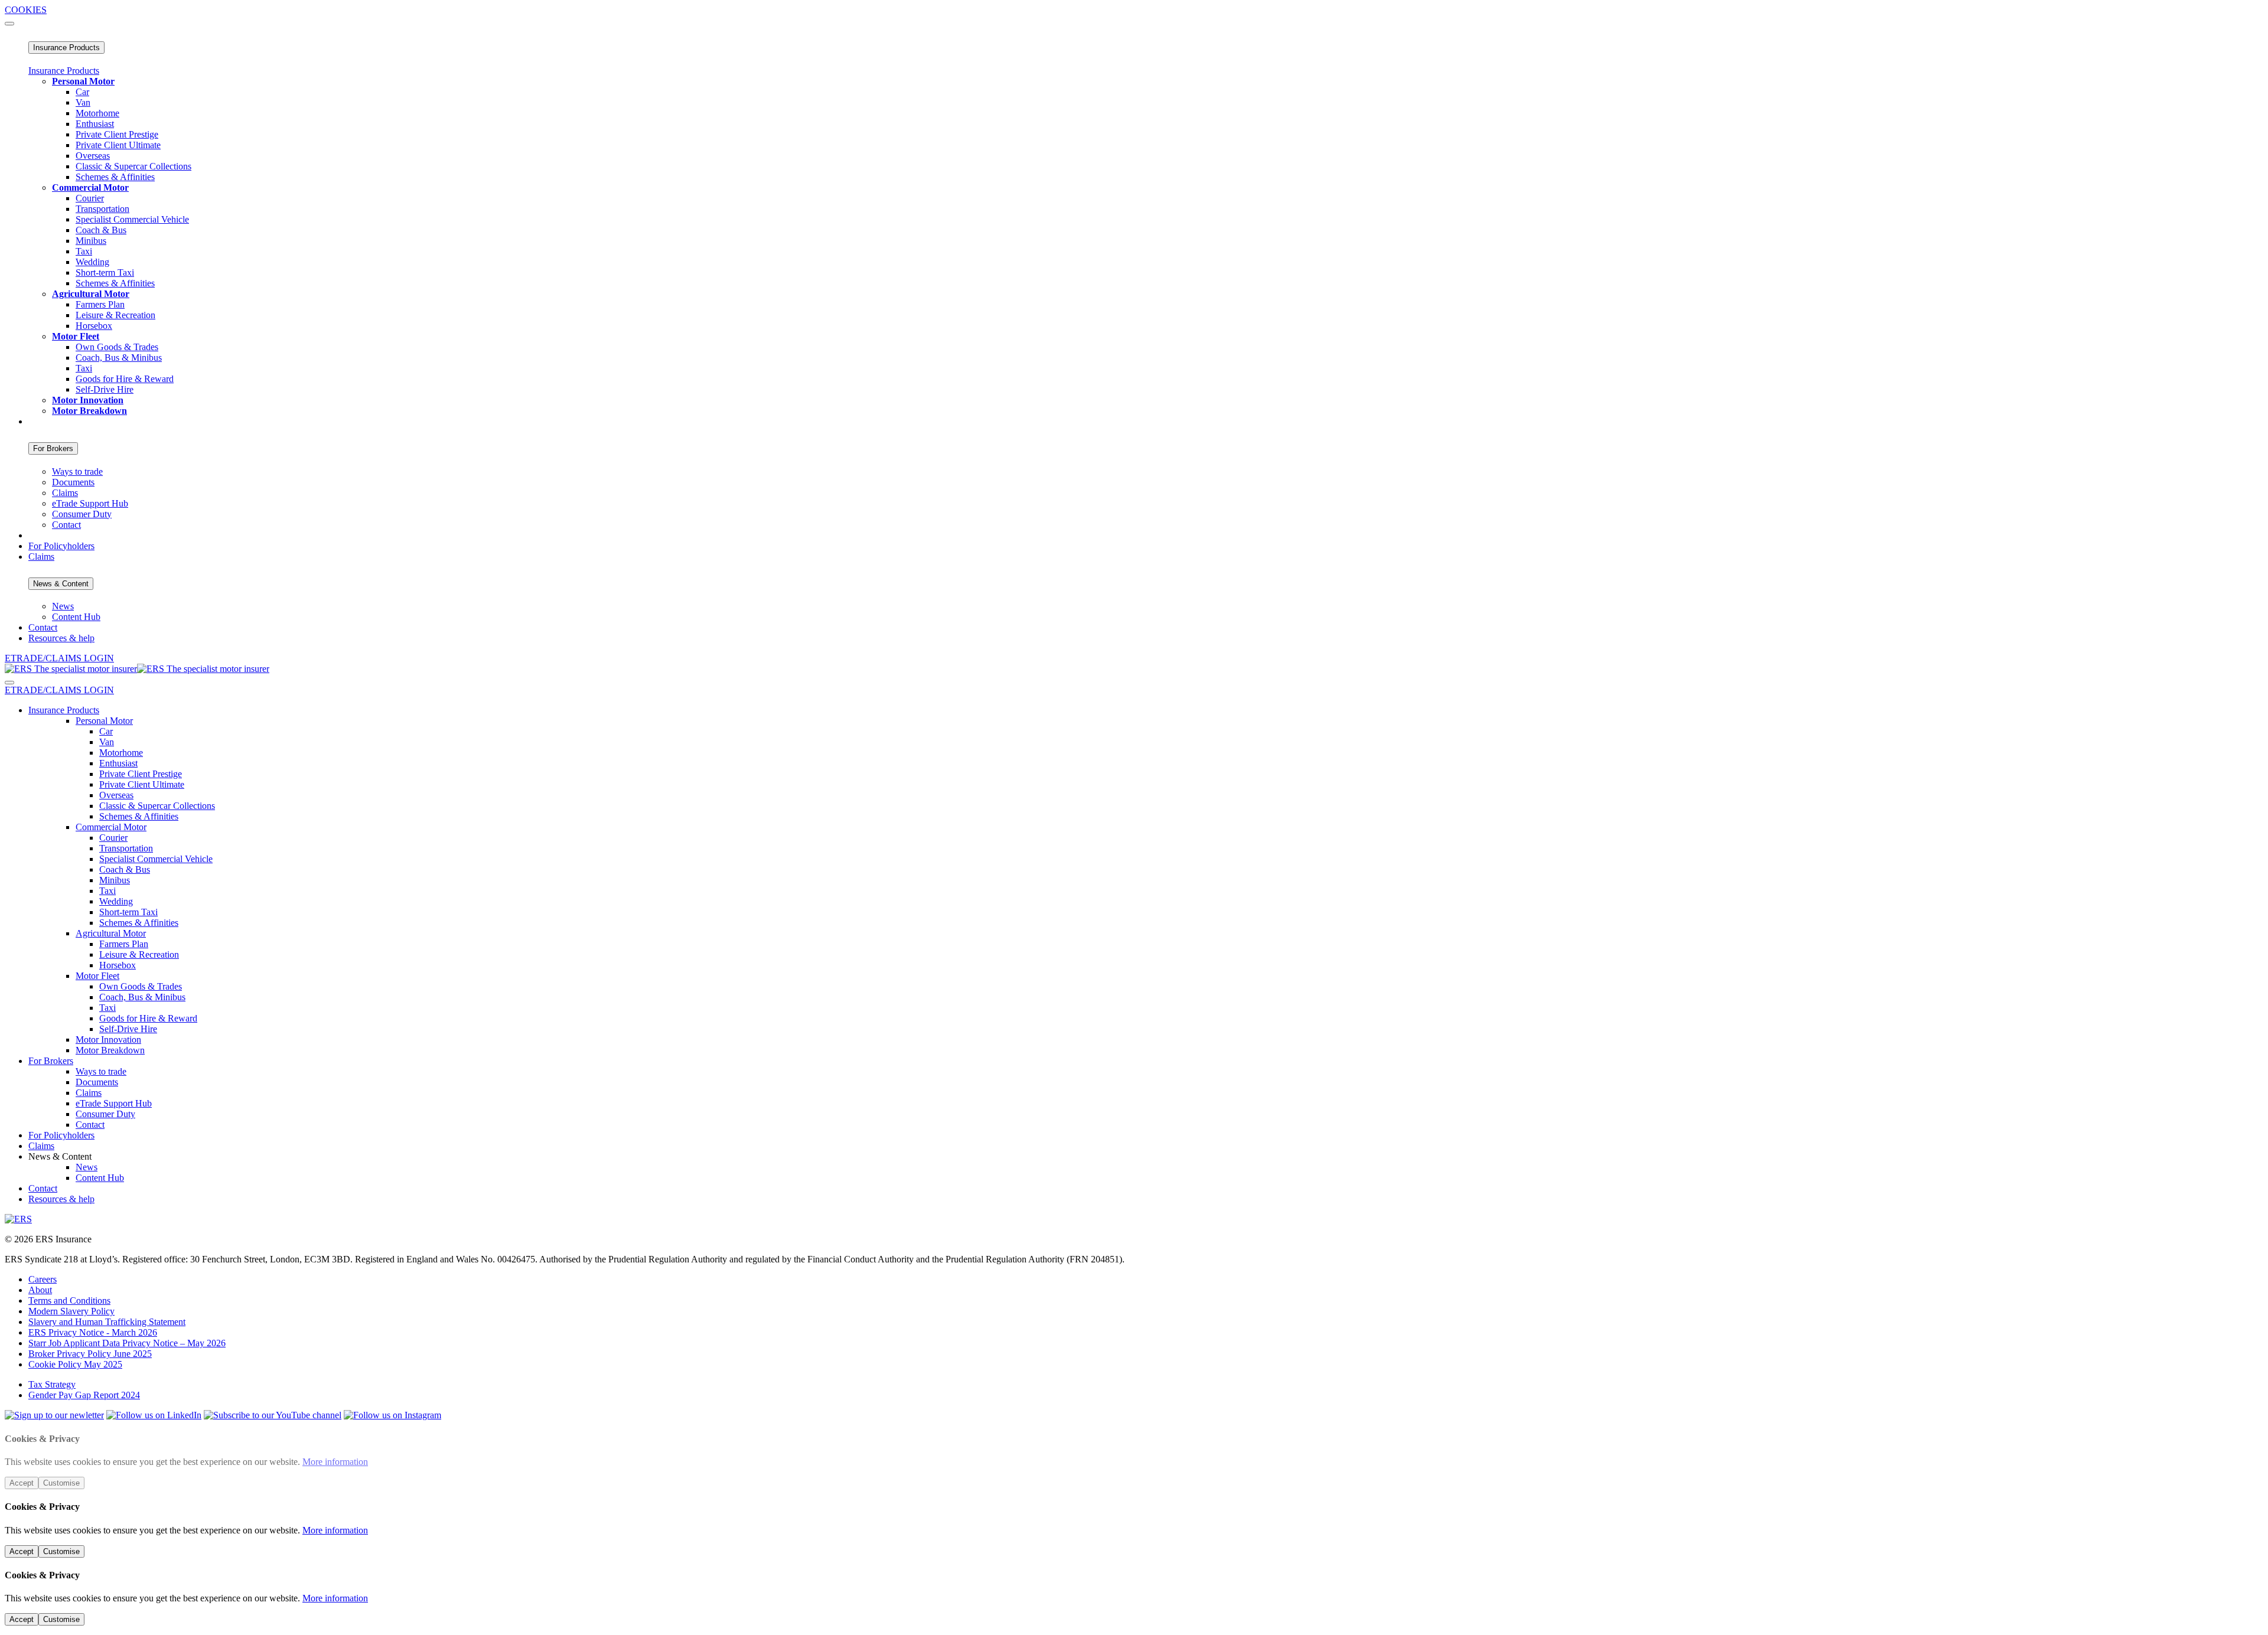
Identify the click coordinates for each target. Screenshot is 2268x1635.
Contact (66, 525)
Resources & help (61, 638)
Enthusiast (95, 124)
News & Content (61, 584)
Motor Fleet (97, 976)
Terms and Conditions (69, 1301)
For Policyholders (61, 546)
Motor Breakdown (110, 1050)
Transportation (102, 209)
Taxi (84, 251)
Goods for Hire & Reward (125, 379)
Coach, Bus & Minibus (119, 358)
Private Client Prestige (117, 134)
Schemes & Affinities (115, 177)
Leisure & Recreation (115, 315)
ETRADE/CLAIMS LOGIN (59, 658)
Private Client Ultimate (118, 145)
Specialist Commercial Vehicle (132, 219)
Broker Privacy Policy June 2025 (90, 1354)
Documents (73, 482)
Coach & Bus (101, 230)
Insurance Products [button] (64, 710)
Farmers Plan (100, 304)
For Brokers (53, 448)
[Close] (9, 24)
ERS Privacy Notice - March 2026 (93, 1332)
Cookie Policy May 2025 (75, 1364)
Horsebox (94, 326)
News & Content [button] (60, 1156)
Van (83, 102)
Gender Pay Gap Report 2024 (84, 1395)
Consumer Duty (82, 514)
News (63, 606)
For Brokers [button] (51, 1061)
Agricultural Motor (111, 933)
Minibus (91, 241)
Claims (65, 493)
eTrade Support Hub (90, 503)
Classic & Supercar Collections (133, 166)
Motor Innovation (108, 1040)
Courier (90, 198)
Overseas (93, 156)
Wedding (92, 262)
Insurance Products (66, 48)
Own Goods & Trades (117, 347)
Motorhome (97, 113)
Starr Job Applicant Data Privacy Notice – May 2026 (127, 1343)
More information (335, 1462)
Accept (22, 1483)
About (40, 1290)
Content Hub (76, 617)
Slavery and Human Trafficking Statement (107, 1322)
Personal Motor (104, 721)
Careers (43, 1279)
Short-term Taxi (105, 272)
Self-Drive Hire (105, 389)
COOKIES (26, 10)
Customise (61, 1483)
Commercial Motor (111, 827)
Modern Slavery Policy (71, 1311)
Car (82, 92)
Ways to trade (77, 471)
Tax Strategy (52, 1384)
